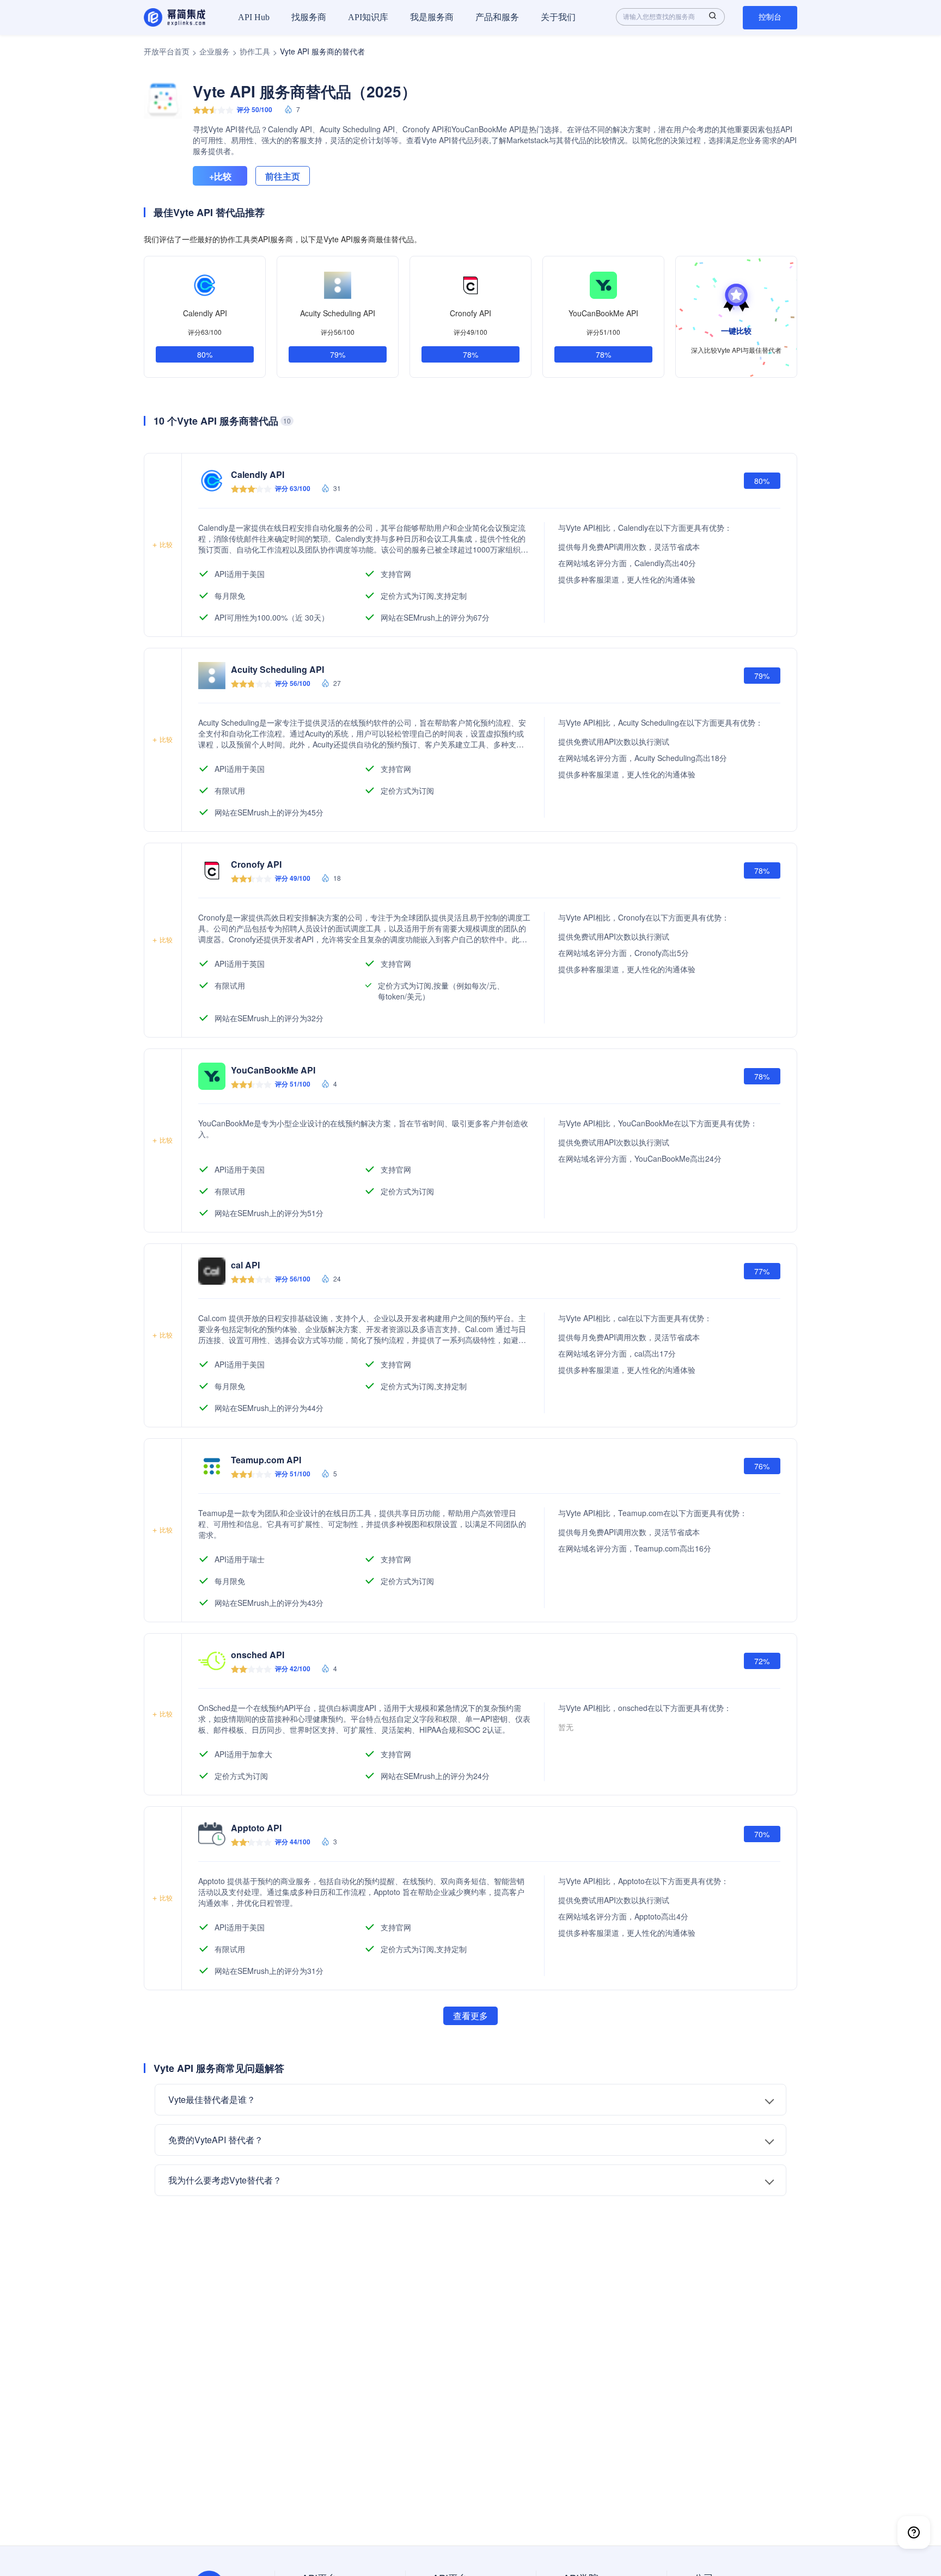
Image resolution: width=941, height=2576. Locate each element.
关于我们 (558, 17)
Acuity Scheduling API (338, 313)
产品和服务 (497, 17)
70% (762, 1834)
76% (762, 1466)
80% (205, 354)
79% (338, 354)
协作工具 (255, 51)
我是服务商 (432, 17)
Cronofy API (471, 313)
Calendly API (205, 313)
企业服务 (215, 51)
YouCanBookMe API (603, 313)
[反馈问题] (914, 2532)
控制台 (770, 17)
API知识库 (368, 17)
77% (762, 1271)
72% (762, 1661)
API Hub (254, 17)
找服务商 (309, 17)
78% (471, 354)
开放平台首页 (167, 51)
